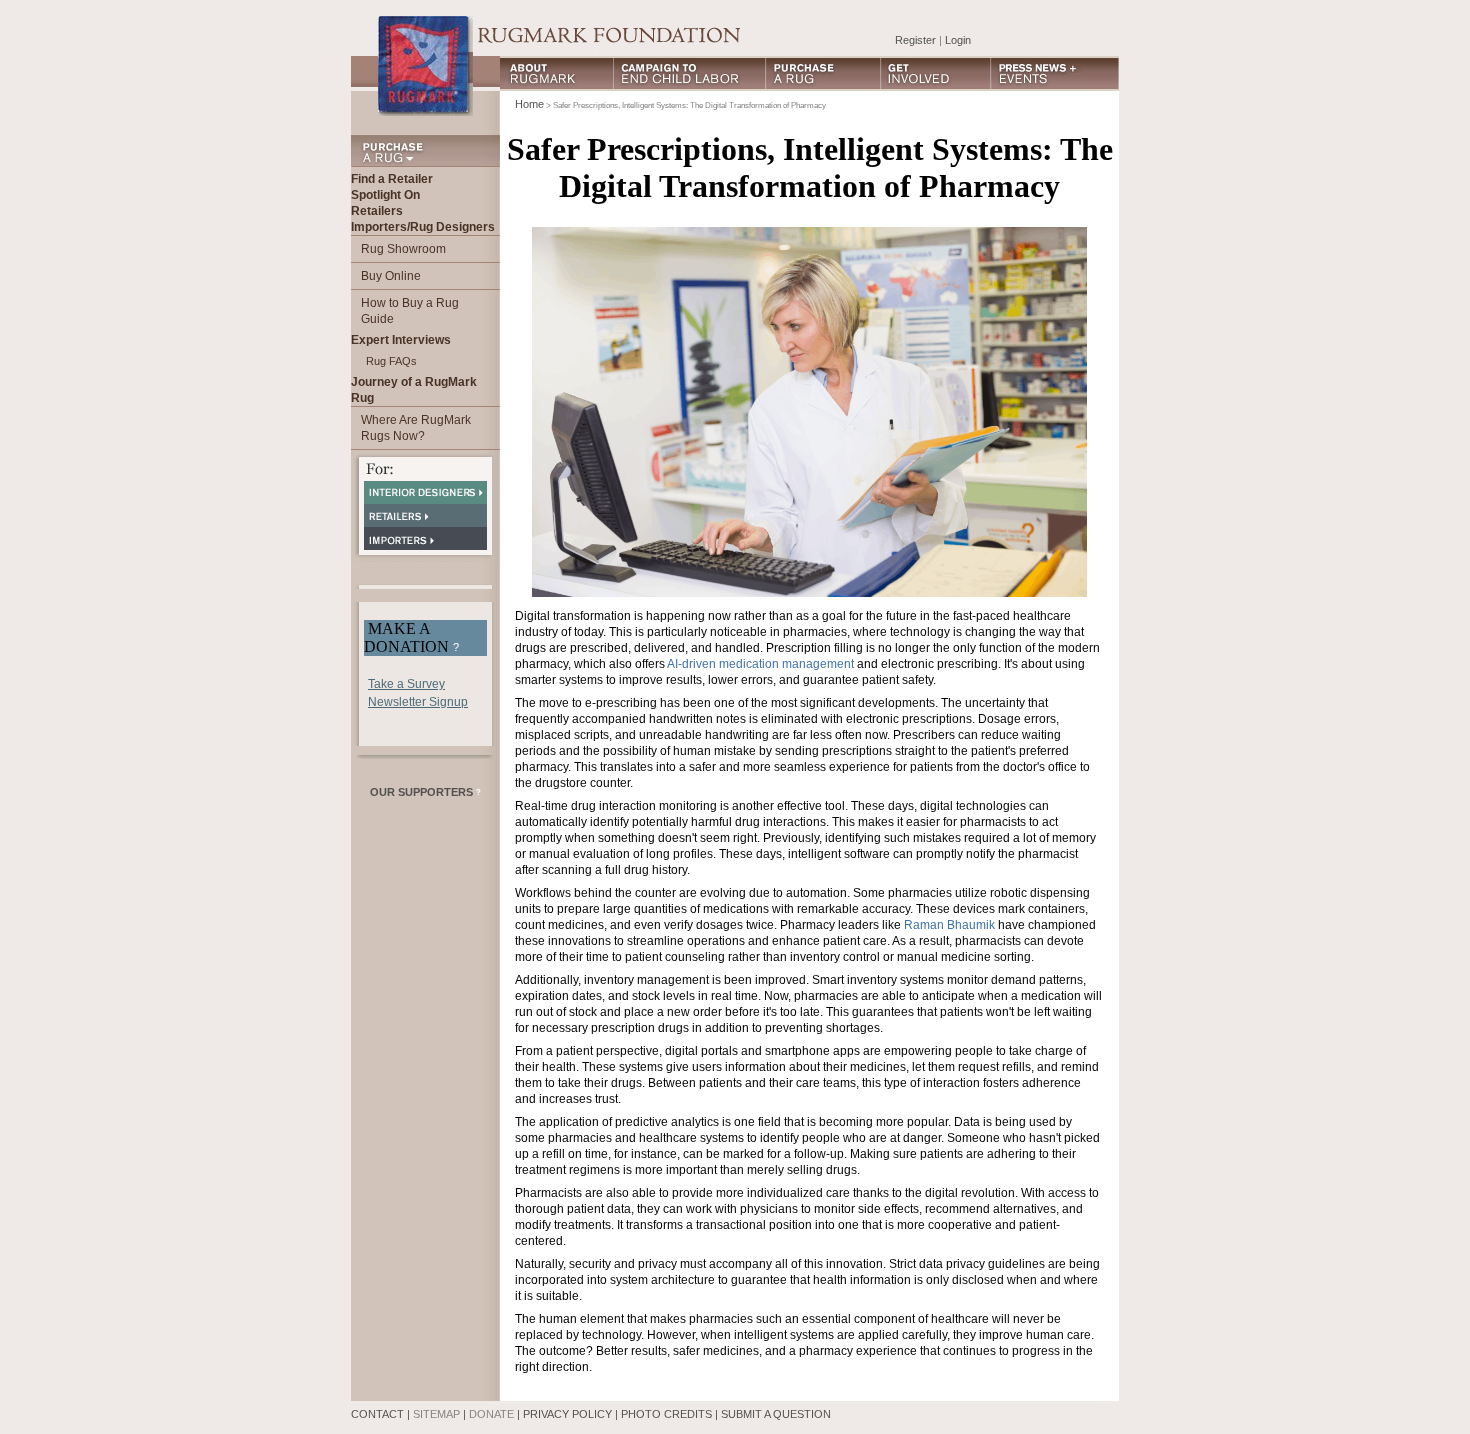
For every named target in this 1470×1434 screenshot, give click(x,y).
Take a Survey (406, 684)
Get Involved (936, 73)
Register (915, 40)
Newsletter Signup (418, 702)
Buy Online (391, 276)
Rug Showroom (403, 249)
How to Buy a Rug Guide (410, 311)
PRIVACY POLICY (567, 1414)
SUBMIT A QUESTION (776, 1414)
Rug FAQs (391, 361)
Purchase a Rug (823, 73)
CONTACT (377, 1414)
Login (958, 40)
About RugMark (557, 73)
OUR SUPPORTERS (425, 792)
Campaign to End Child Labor (690, 73)
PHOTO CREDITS (666, 1414)
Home (529, 104)
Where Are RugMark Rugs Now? (416, 428)
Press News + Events (1055, 73)
